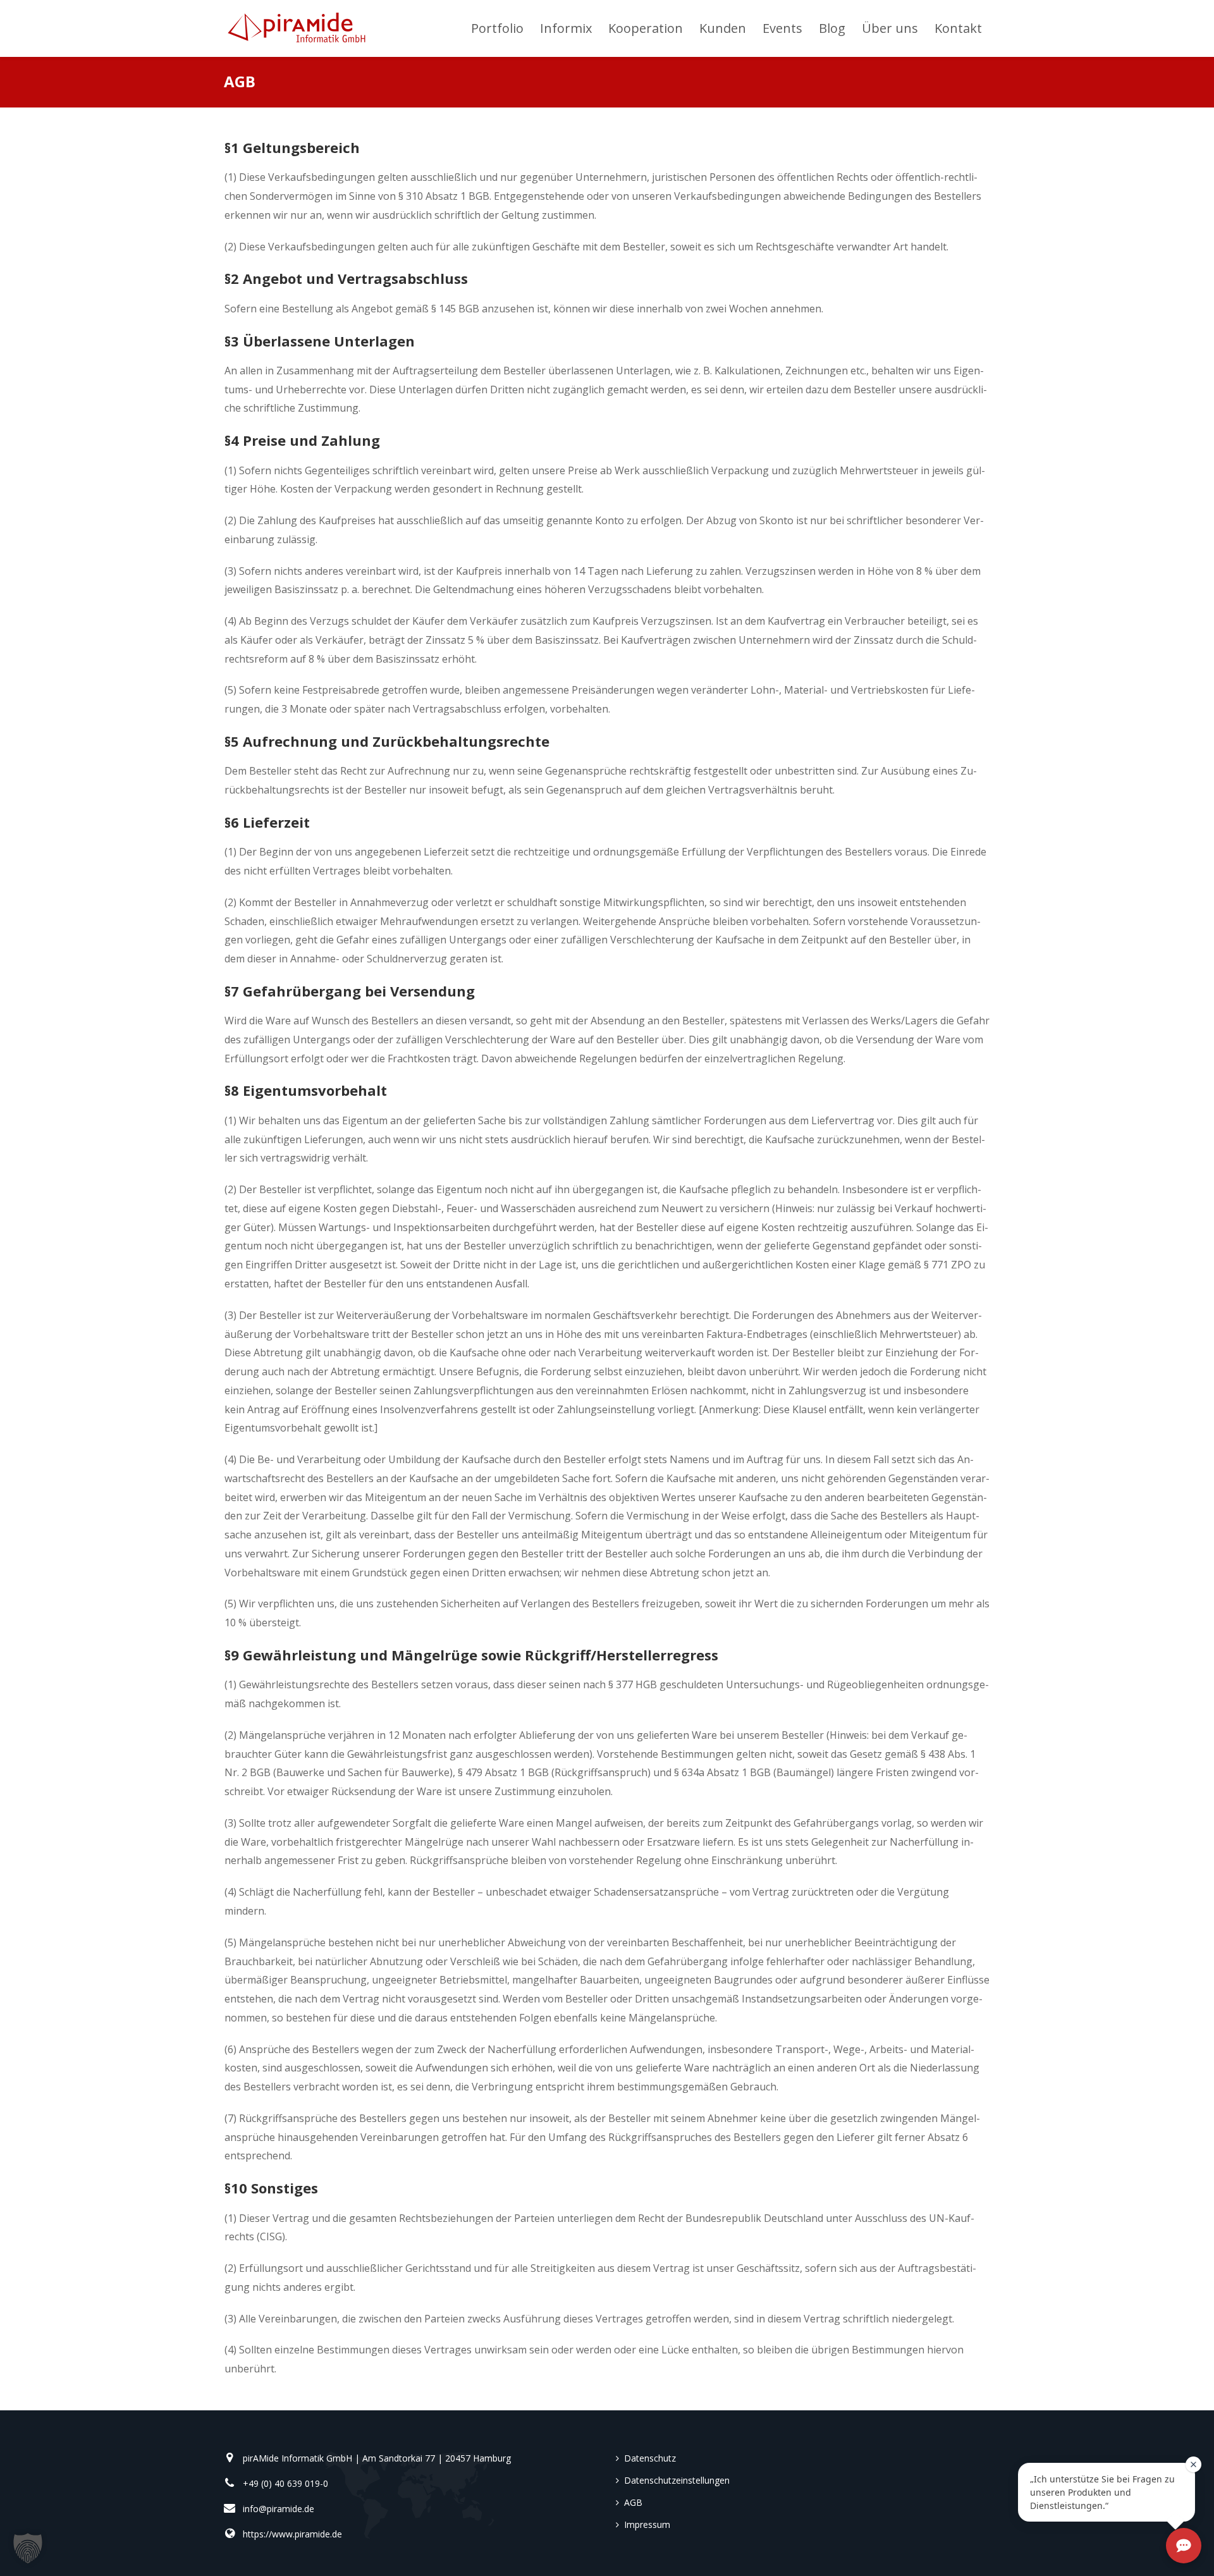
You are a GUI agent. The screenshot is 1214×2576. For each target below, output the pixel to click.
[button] (28, 2548)
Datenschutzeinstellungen (677, 2480)
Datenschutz (650, 2458)
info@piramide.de (279, 2509)
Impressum (647, 2524)
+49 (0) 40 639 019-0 (285, 2483)
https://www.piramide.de (292, 2534)
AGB (633, 2502)
